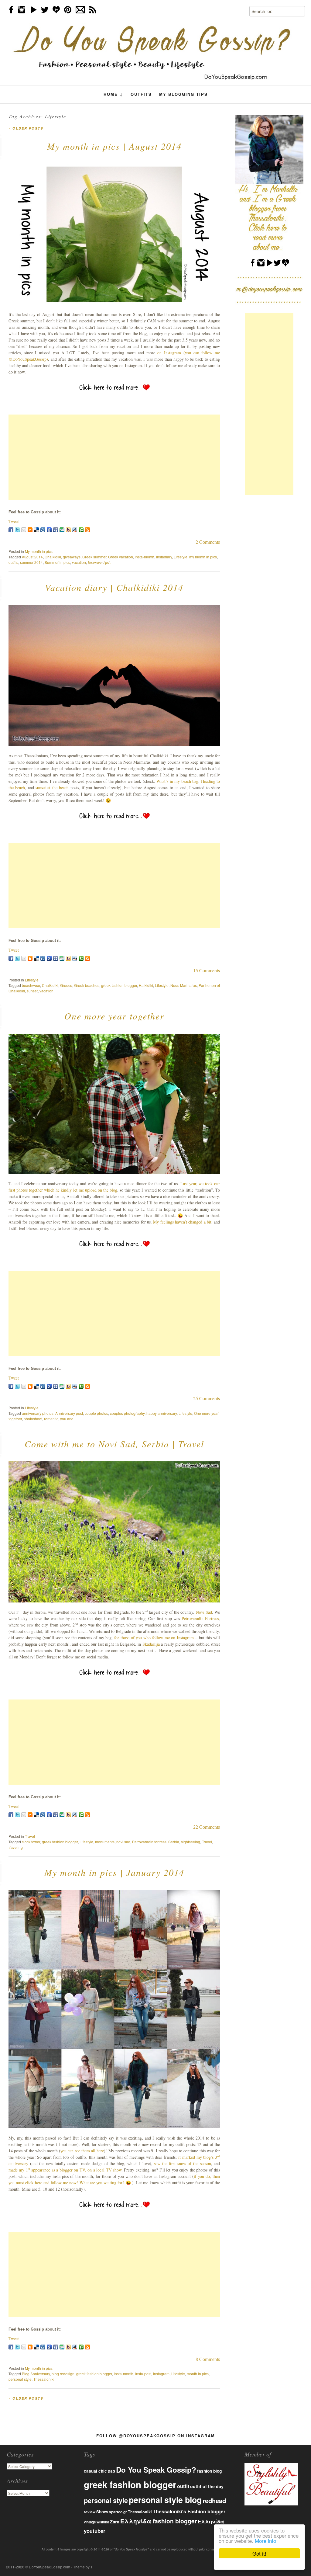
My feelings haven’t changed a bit (182, 1222)
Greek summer (94, 557)
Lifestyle (181, 557)
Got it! (259, 2553)
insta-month (145, 557)
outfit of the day (207, 2486)
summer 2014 (31, 562)
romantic (51, 1419)
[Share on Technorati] (81, 530)
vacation (79, 562)
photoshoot (33, 1419)
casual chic (95, 2471)
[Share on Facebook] (11, 530)
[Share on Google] (49, 530)
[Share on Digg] (43, 530)
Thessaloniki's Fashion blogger (189, 2511)
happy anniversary (162, 1413)
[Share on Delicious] (36, 530)
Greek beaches (87, 985)
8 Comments (208, 2359)
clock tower (31, 1842)
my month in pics (203, 557)
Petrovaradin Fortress (200, 1618)
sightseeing (191, 1842)
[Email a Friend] (24, 530)
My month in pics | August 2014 (114, 146)
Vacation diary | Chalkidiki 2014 (114, 587)
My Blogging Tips (183, 94)
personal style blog (165, 2500)
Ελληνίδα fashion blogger (159, 2521)
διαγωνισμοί (99, 562)
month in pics (198, 2374)
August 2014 (32, 557)
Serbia (174, 1842)
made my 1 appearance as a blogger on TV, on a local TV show (65, 2170)
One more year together (114, 1016)
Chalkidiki (53, 557)
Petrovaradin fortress (149, 1842)
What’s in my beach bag (177, 781)
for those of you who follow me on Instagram (154, 1638)
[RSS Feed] (87, 530)
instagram (161, 2374)
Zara (115, 2522)
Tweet (14, 521)
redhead (214, 2500)
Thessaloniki (44, 2379)
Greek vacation (121, 557)
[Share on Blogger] (30, 530)
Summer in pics (57, 562)
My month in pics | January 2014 (114, 1872)
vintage (90, 2522)
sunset (32, 991)
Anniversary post (69, 1413)
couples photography (127, 1413)
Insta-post (143, 2374)
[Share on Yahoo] (68, 530)
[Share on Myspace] (56, 530)
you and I (68, 1419)
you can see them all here (82, 2151)
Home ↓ (113, 94)
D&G (111, 2471)
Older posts (26, 128)
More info (265, 2541)
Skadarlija (151, 1644)
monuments (105, 1842)
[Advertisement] (114, 457)
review (90, 2512)
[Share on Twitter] (17, 530)
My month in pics (39, 551)
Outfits (141, 94)
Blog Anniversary (36, 2374)
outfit (183, 2486)
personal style (20, 2379)
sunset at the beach (52, 788)
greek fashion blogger (119, 985)
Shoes (102, 2512)
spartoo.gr (118, 2512)
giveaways (72, 557)
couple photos (96, 1413)
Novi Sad (204, 1612)
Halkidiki (146, 985)
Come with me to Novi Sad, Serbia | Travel (114, 1444)
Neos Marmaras (184, 985)
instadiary (164, 557)
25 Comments (207, 1398)
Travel (30, 1836)
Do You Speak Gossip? (156, 2470)
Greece (66, 985)
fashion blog (209, 2471)
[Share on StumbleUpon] (62, 530)
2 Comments (208, 542)
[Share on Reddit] (75, 530)
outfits (13, 562)
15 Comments (207, 970)
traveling (16, 1847)
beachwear (31, 985)
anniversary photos (38, 1413)
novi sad (123, 1842)
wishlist (103, 2522)
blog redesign (63, 2374)
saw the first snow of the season (182, 2163)
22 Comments (207, 1827)
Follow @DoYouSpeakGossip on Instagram (156, 2436)
